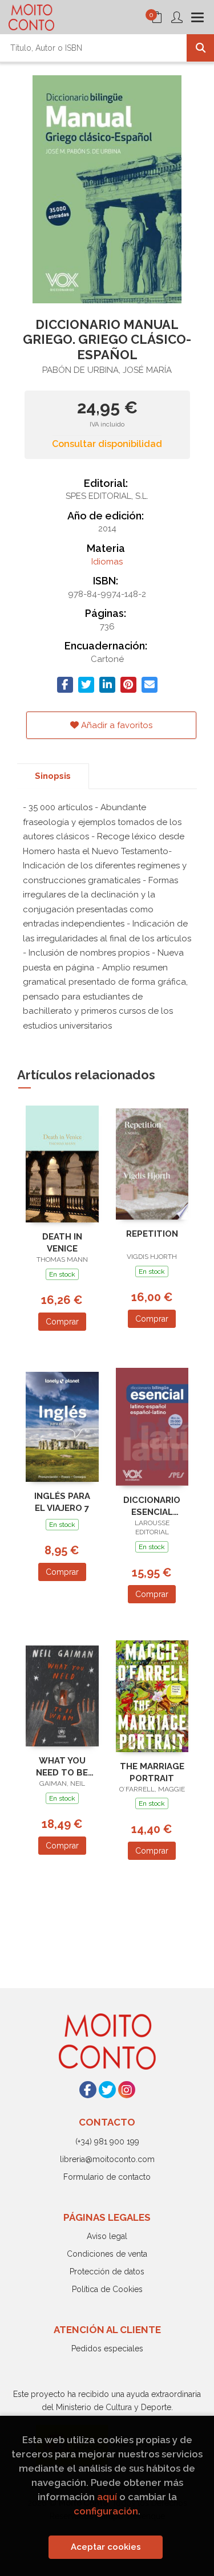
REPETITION (152, 1234)
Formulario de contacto (107, 2177)
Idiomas (107, 562)
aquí (107, 2497)
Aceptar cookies (106, 2547)
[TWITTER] (107, 2090)
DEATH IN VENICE (62, 1243)
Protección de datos (107, 2272)
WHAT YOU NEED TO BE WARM (62, 1767)
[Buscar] (200, 48)
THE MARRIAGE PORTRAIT (152, 1772)
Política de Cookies (107, 2289)
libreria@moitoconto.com (107, 2159)
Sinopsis (53, 776)
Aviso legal (107, 2236)
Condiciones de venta (107, 2254)
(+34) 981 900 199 (107, 2142)
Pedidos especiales (107, 2349)
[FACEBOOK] (88, 2090)
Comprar (62, 1322)
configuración (106, 2511)
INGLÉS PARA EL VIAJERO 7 (62, 1502)
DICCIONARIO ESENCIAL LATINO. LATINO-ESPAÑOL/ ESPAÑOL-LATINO (152, 1506)
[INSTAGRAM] (127, 2090)
